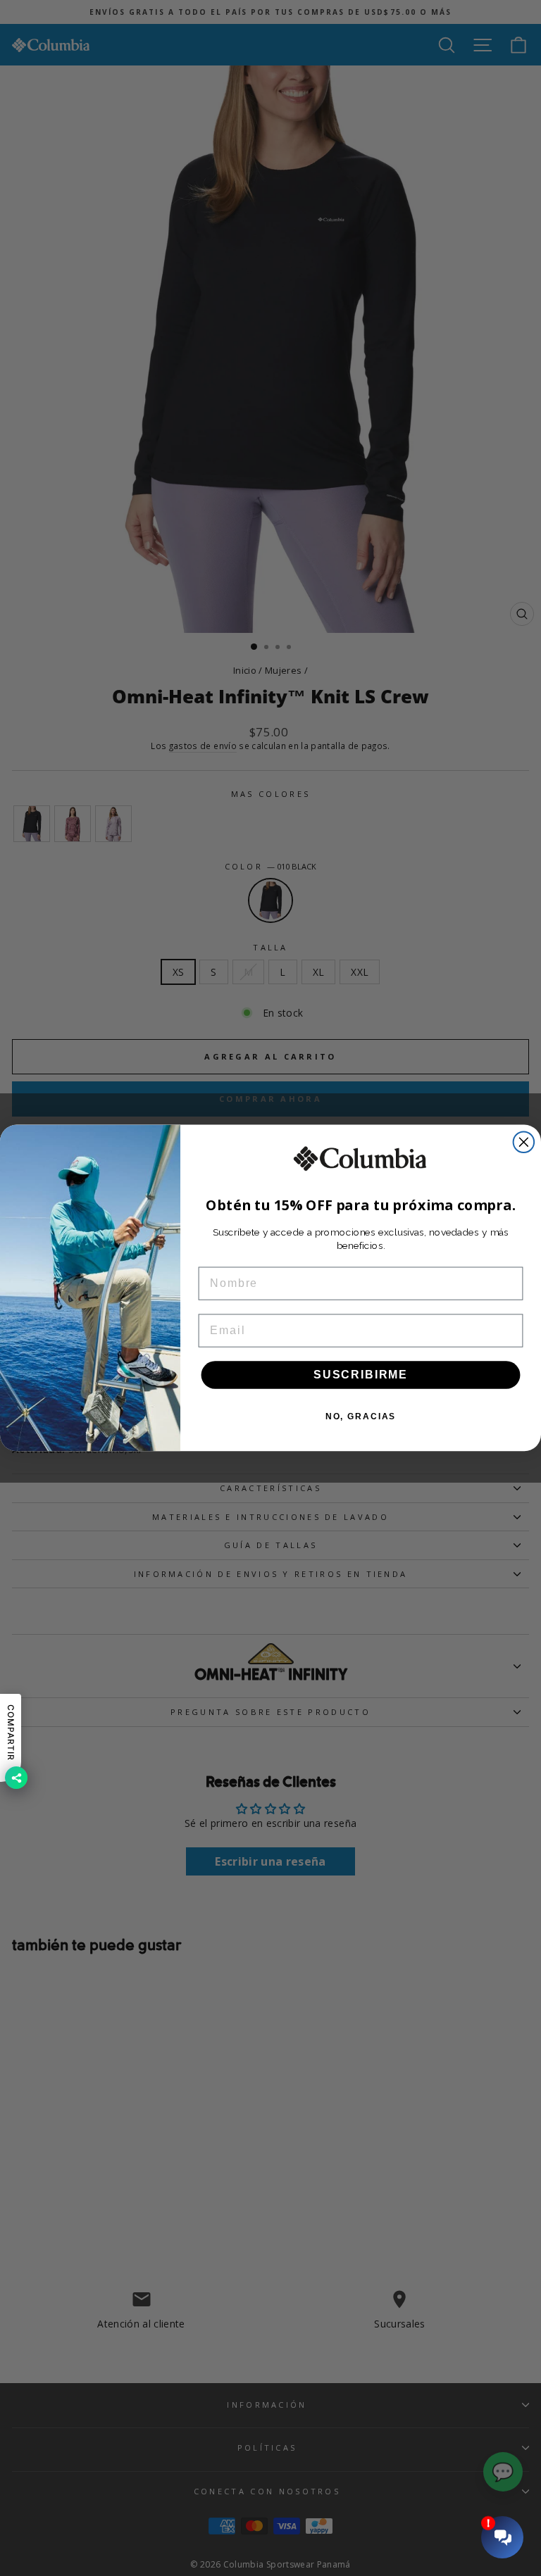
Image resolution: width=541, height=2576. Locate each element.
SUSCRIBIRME (361, 1375)
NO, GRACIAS (361, 1416)
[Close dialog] (524, 1143)
